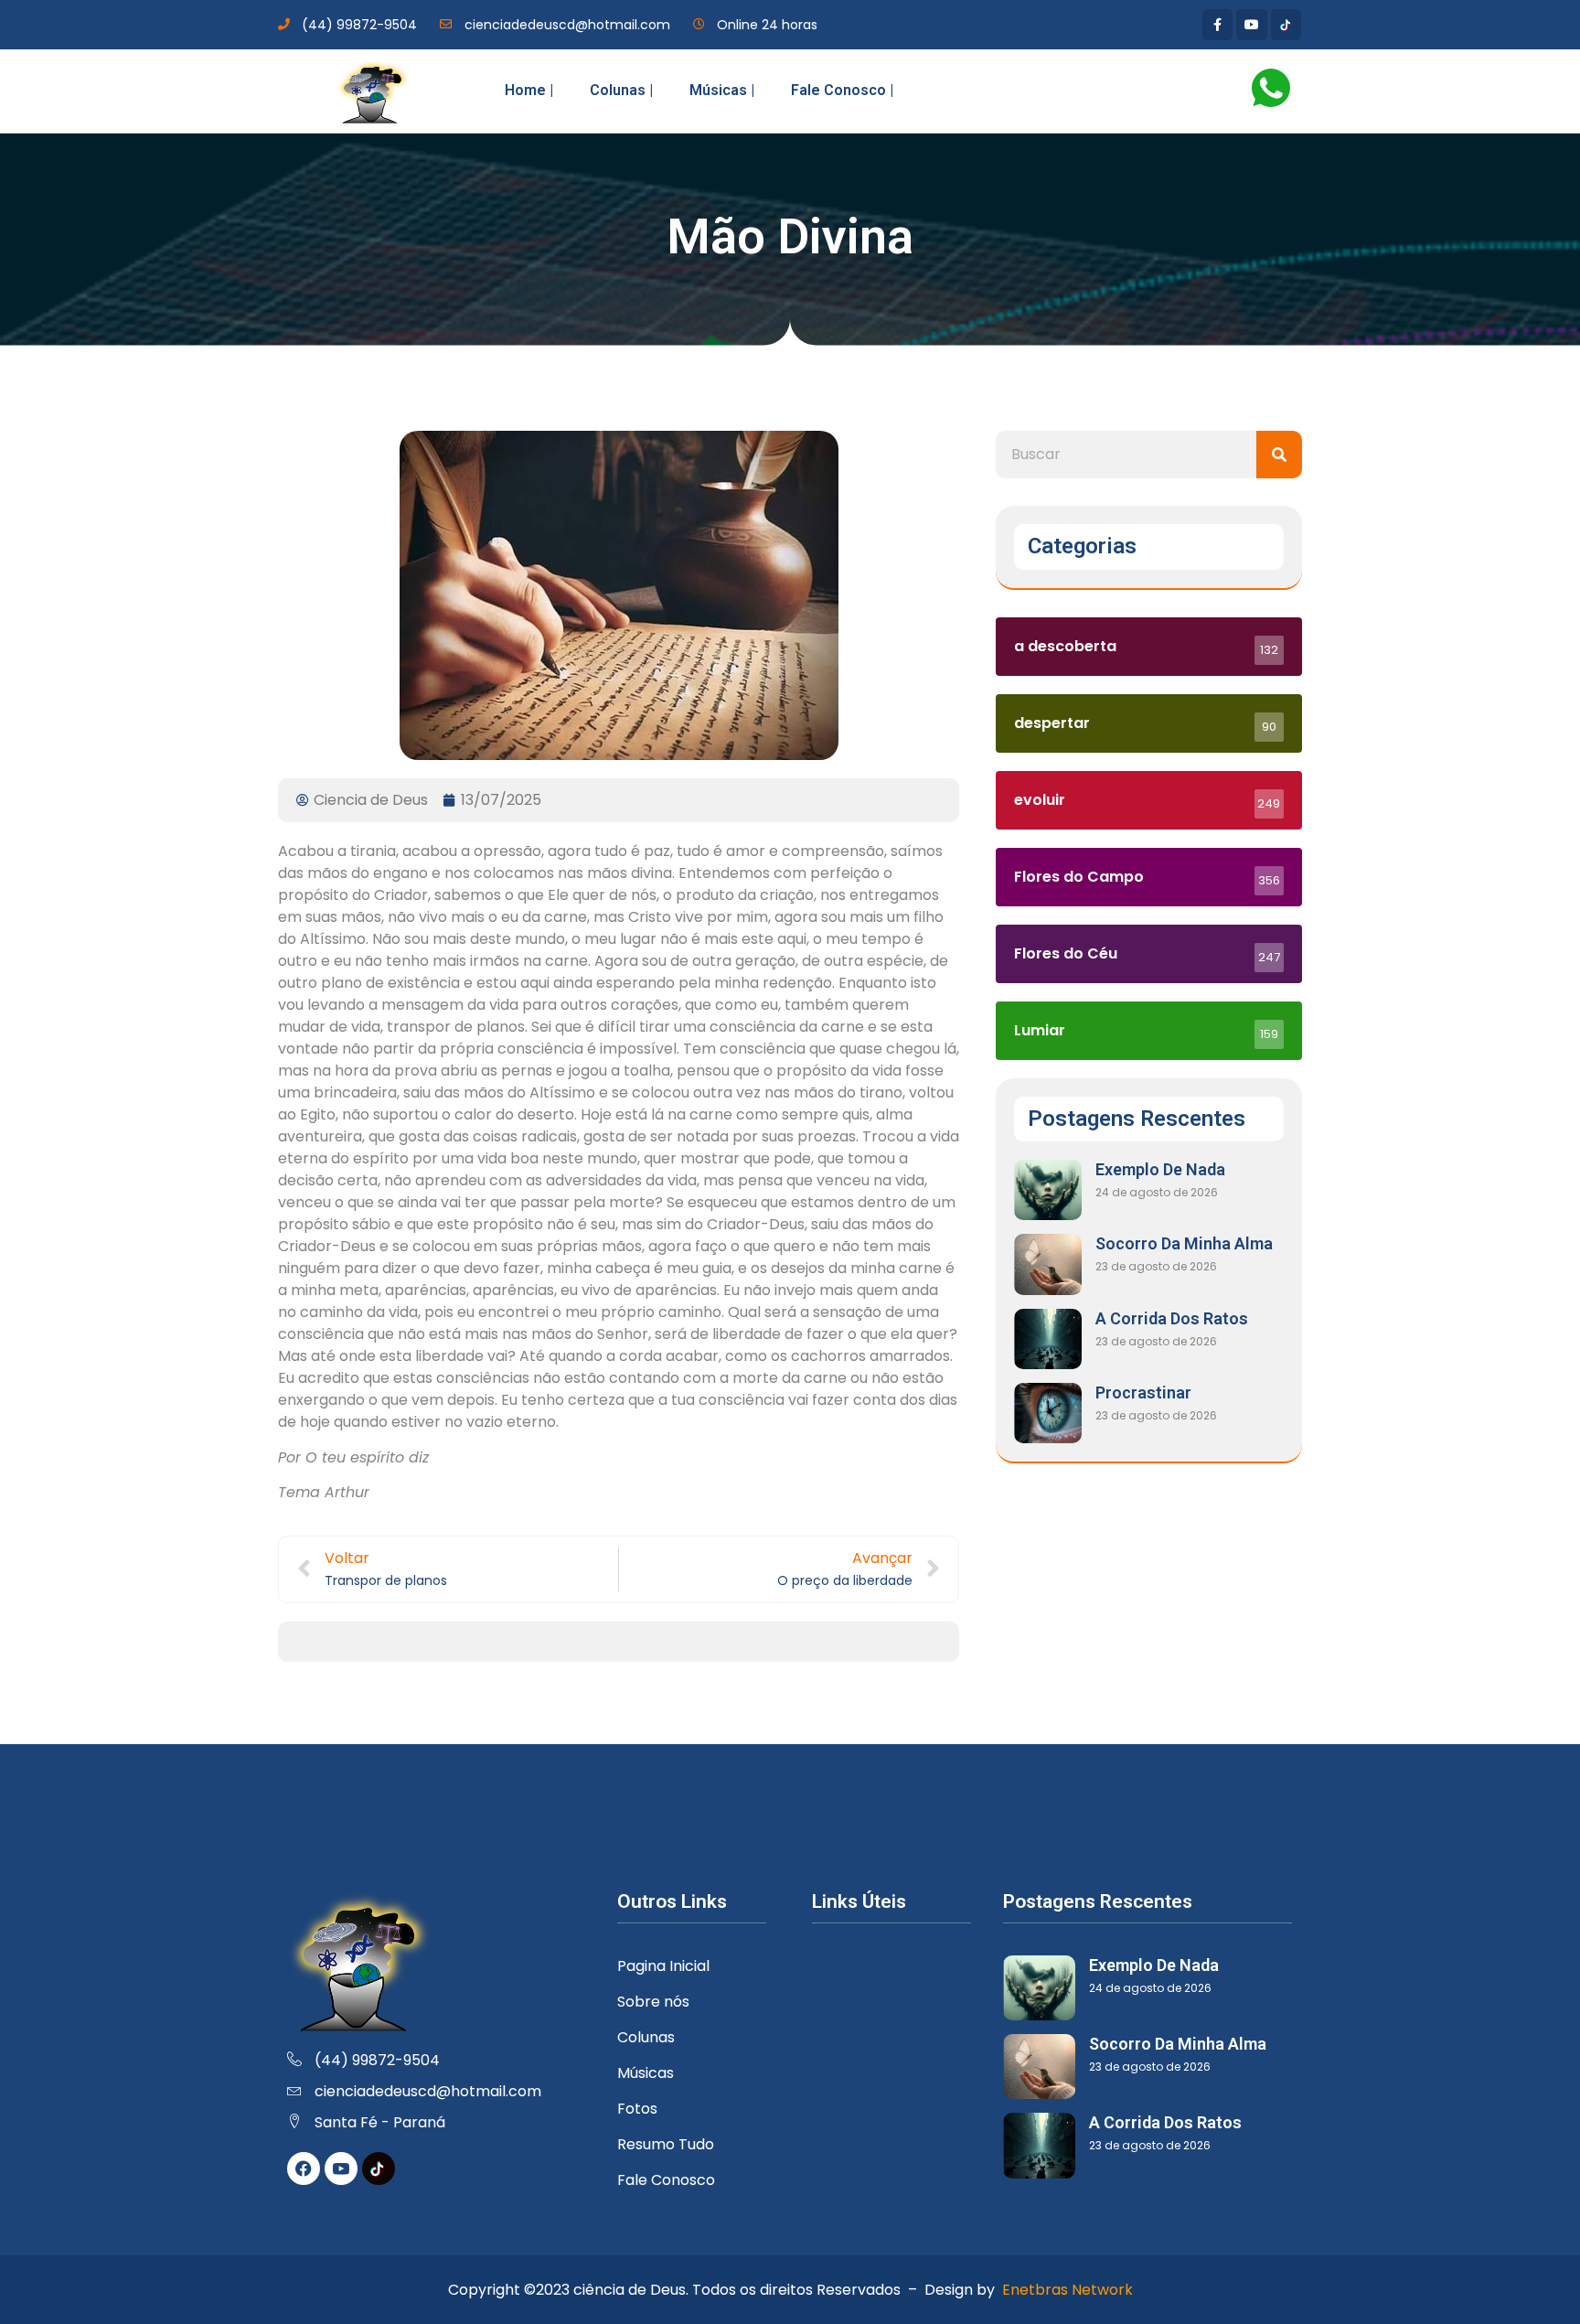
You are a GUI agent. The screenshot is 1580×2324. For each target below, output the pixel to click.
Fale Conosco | (842, 90)
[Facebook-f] (1218, 25)
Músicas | (722, 90)
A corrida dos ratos (1172, 1318)
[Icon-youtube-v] (341, 2169)
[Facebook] (304, 2169)
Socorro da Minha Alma (1184, 1243)
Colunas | (621, 90)
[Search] (1279, 455)
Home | (529, 90)
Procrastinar (1143, 1392)
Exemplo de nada (1160, 1169)
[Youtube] (1252, 25)
